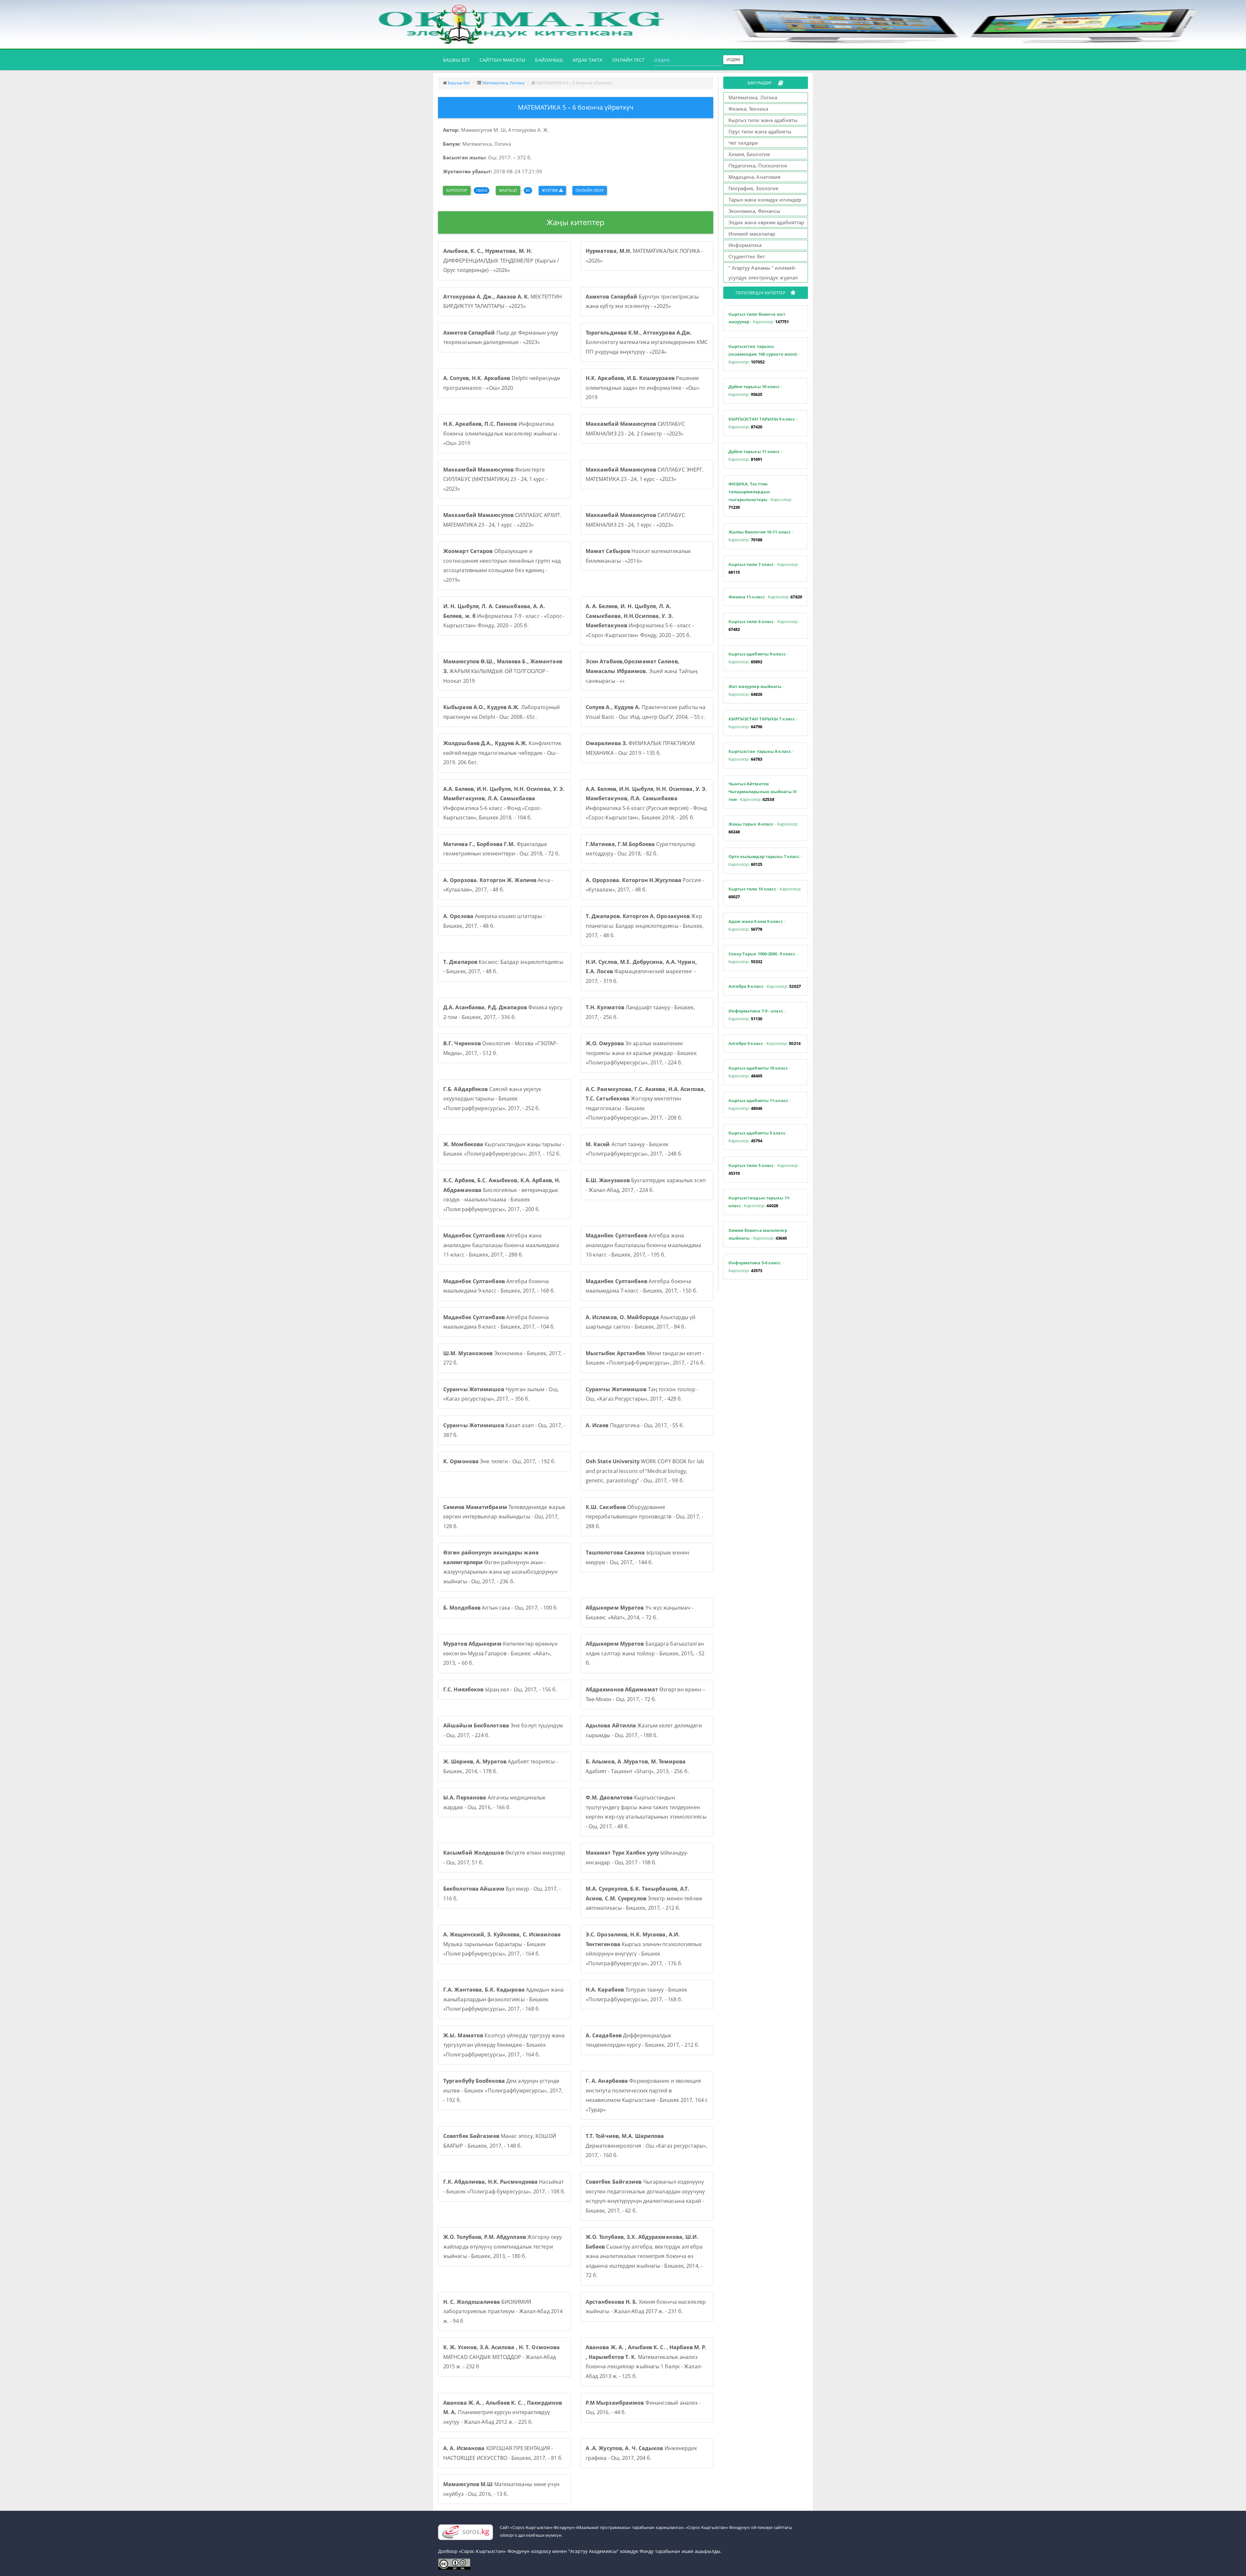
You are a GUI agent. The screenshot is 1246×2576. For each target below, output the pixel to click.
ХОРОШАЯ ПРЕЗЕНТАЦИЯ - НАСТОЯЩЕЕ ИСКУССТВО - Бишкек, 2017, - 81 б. (503, 2453)
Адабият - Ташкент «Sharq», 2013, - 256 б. (637, 1766)
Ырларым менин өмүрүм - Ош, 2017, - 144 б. (637, 1557)
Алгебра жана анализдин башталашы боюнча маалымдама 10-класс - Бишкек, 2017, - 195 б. (644, 1245)
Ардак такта (587, 60)
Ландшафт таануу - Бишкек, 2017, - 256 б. (640, 1012)
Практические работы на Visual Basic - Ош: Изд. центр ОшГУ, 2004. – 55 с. (646, 712)
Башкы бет (459, 60)
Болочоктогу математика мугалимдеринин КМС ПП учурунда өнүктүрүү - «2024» (647, 342)
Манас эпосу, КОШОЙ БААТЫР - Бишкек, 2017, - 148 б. (500, 2141)
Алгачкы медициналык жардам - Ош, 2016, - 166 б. (494, 1802)
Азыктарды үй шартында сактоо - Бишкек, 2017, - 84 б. (641, 1322)
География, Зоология (753, 188)
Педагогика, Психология (758, 166)
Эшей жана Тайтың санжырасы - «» (642, 671)
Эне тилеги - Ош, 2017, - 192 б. (499, 1461)
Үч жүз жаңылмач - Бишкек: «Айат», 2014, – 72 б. (640, 1613)
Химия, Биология (749, 154)
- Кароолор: (759, 318)
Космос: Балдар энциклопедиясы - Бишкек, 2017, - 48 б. (503, 967)
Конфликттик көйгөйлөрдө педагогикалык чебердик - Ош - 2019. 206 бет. (502, 753)
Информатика (745, 245)
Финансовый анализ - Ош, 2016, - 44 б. (643, 2408)
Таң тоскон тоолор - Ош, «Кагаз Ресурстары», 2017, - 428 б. (642, 1394)
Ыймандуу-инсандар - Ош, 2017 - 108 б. (637, 1858)
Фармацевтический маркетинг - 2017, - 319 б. (641, 971)
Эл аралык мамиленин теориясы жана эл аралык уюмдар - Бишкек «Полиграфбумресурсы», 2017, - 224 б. (641, 1053)
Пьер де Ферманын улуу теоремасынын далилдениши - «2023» (501, 337)
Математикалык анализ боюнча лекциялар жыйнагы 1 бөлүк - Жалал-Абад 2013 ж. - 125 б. (646, 2362)
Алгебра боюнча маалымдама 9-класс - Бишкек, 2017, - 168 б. (499, 1286)
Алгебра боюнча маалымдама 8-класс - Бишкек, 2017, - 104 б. (499, 1322)
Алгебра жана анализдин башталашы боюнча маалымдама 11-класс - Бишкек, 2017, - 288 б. (501, 1245)
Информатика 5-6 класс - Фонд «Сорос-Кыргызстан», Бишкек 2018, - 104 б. (504, 803)
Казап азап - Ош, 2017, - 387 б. (504, 1430)
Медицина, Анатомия (755, 177)
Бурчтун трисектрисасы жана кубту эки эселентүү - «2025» (642, 301)
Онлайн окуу (590, 190)
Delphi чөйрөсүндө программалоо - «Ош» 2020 (502, 383)
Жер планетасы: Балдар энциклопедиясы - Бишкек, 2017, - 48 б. (645, 926)
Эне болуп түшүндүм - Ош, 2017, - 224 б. (503, 1730)
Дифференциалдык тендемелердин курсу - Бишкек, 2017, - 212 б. (642, 2040)
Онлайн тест (628, 60)
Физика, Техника (748, 109)
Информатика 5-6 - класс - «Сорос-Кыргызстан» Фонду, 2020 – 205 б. (640, 621)
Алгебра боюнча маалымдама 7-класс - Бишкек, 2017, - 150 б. (641, 1286)
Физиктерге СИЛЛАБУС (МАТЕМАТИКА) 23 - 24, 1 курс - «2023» (495, 479)
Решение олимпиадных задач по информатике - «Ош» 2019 (643, 388)
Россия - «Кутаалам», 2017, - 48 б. (645, 885)
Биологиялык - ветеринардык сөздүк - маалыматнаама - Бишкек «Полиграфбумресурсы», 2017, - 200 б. (502, 1195)
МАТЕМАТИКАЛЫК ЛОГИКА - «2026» (644, 256)
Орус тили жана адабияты (760, 131)
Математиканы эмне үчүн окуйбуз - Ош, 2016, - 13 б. (501, 2489)
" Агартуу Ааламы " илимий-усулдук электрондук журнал (763, 273)
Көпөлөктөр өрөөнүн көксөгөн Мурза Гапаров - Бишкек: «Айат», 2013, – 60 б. (500, 1653)
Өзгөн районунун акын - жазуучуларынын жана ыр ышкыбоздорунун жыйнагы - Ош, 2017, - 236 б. (500, 1567)
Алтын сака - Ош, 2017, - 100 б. (501, 1608)
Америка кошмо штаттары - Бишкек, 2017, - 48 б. (494, 921)
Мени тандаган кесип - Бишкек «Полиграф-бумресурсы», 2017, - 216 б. (645, 1358)
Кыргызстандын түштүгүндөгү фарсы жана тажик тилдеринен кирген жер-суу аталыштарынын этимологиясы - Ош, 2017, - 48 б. (646, 1812)
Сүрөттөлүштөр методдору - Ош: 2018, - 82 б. (641, 849)
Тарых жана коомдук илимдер (765, 200)
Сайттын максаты (503, 60)
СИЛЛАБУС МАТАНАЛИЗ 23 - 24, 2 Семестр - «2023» (635, 429)
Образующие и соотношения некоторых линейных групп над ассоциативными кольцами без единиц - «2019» (502, 565)
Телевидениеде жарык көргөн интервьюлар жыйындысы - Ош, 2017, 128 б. (504, 1517)
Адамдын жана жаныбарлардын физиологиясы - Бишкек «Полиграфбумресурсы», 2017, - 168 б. (503, 1999)
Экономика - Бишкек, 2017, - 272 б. (504, 1358)
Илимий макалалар (752, 234)
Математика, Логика (504, 83)
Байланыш (549, 60)
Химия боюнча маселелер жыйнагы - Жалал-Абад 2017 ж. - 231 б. (646, 2307)
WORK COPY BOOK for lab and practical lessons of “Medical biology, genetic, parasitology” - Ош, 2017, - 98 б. (645, 1471)
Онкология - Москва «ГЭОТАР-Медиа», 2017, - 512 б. (501, 1048)
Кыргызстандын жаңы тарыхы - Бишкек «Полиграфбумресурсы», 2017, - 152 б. (504, 1149)
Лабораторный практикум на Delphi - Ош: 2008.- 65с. (501, 712)
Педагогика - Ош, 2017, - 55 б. (635, 1425)
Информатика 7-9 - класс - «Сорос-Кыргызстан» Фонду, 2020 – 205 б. (504, 616)
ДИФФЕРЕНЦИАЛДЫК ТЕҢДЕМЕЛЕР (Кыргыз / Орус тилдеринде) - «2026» (501, 260)
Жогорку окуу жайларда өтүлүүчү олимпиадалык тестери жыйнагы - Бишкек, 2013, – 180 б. (502, 2246)
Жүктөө (550, 190)
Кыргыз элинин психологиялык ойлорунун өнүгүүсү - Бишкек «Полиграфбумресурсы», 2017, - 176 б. (644, 1949)
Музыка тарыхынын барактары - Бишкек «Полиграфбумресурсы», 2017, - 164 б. (502, 1944)
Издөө (733, 60)
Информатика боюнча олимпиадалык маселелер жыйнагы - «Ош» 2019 (502, 433)
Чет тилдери (743, 143)
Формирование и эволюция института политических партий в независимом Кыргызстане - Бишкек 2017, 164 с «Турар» (647, 2095)
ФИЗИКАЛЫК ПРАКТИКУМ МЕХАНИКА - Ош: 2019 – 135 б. (640, 748)
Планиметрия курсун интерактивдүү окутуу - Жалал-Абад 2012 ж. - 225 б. (503, 2412)
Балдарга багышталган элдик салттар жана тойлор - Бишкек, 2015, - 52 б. (645, 1653)
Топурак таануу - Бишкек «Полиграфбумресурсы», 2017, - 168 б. (637, 1994)
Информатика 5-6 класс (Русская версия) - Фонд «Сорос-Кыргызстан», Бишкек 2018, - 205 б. (647, 803)
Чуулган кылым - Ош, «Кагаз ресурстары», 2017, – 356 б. (501, 1394)
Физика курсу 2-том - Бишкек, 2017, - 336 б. (503, 1012)
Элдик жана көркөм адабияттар (766, 222)
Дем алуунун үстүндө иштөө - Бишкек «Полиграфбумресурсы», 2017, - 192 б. (503, 2090)
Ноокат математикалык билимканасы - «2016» (638, 556)
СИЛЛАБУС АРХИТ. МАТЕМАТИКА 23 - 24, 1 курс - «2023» (502, 520)
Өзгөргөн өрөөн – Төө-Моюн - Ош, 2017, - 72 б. (646, 1694)
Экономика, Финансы (755, 211)
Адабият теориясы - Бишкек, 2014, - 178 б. (501, 1766)
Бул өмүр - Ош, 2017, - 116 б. (502, 1894)
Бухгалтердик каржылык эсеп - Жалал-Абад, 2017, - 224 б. (646, 1185)
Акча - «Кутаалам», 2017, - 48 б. (498, 885)
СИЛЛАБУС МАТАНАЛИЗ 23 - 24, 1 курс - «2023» (635, 520)
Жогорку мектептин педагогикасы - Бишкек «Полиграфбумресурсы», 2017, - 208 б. (646, 1104)
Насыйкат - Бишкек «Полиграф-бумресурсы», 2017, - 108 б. (504, 2187)
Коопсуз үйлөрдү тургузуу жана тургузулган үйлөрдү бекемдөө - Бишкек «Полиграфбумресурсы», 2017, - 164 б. (504, 2045)
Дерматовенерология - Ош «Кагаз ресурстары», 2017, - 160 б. (647, 2146)
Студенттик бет (747, 256)
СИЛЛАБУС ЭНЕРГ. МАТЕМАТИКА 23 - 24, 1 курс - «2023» (645, 474)
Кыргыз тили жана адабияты (763, 120)
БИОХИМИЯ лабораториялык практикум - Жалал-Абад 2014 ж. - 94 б (503, 2311)
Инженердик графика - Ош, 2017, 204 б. (641, 2453)
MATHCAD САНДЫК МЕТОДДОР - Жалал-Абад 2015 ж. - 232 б (501, 2357)
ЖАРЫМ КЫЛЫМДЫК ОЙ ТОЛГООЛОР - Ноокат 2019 (503, 671)
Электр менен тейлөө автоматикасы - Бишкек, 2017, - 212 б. (644, 1898)
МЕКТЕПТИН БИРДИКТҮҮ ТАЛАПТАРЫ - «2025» (503, 301)
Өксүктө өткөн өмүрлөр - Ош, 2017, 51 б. (504, 1858)
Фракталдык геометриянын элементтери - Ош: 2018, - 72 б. (501, 849)
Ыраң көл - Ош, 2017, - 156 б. (500, 1689)
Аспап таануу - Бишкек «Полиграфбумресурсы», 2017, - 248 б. (634, 1149)
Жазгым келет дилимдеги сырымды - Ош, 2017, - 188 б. (644, 1730)
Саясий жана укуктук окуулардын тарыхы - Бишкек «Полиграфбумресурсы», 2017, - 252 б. (492, 1099)
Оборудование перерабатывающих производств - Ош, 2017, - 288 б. (644, 1517)
